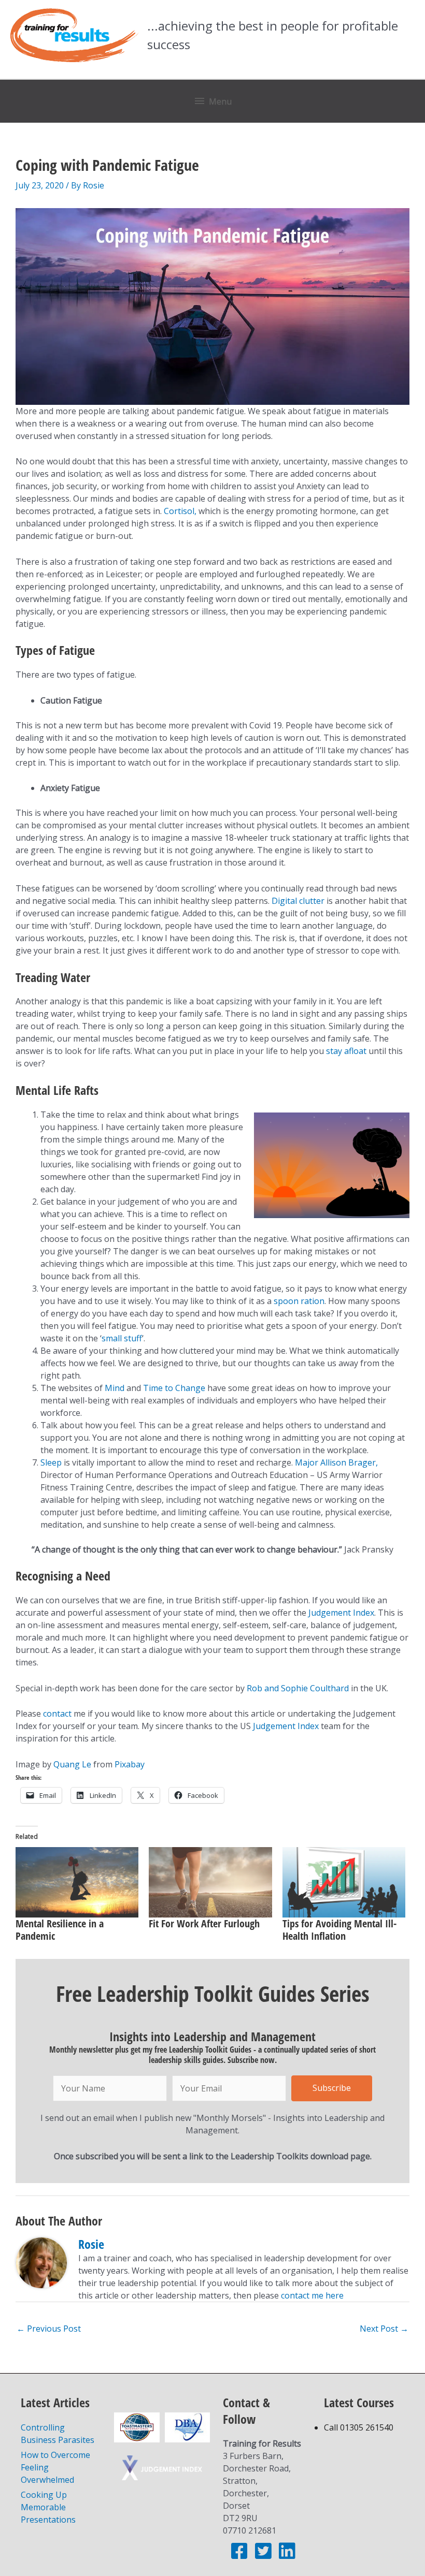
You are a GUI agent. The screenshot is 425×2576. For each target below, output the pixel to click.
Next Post (384, 2329)
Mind (115, 1388)
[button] (332, 2088)
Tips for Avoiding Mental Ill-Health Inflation (339, 1930)
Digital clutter (298, 901)
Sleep (51, 1462)
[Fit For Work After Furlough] (210, 1882)
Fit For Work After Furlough (204, 1923)
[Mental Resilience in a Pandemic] (77, 1882)
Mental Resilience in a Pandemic (60, 1930)
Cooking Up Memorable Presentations (48, 2507)
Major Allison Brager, (336, 1462)
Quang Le (72, 1764)
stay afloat (346, 1051)
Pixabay (130, 1764)
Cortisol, (180, 511)
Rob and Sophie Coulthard (299, 1688)
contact (57, 1714)
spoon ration (299, 1301)
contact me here (312, 2295)
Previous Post (49, 2329)
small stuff (122, 1338)
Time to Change (174, 1388)
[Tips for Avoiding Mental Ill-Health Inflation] (344, 1882)
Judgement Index (341, 1613)
